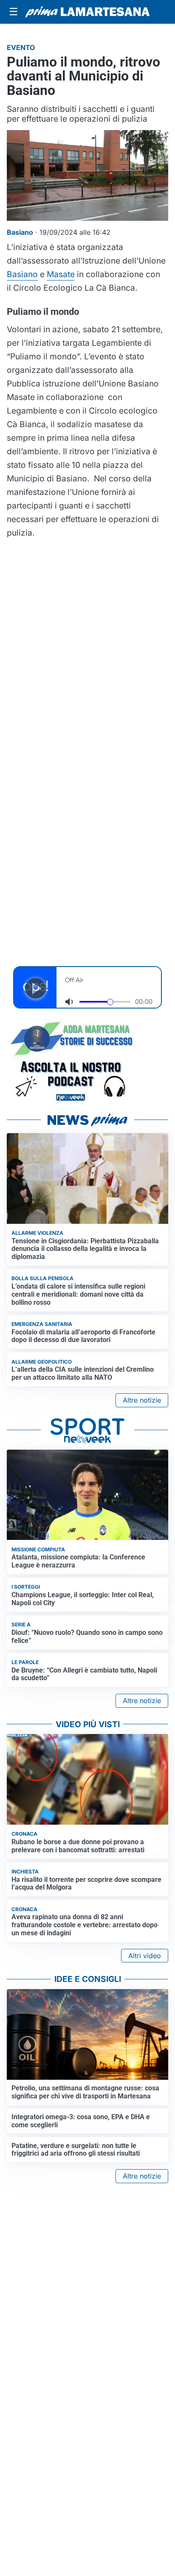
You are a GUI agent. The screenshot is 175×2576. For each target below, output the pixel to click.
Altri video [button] (145, 1956)
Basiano (22, 274)
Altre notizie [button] (142, 1400)
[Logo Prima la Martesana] (87, 12)
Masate (61, 274)
